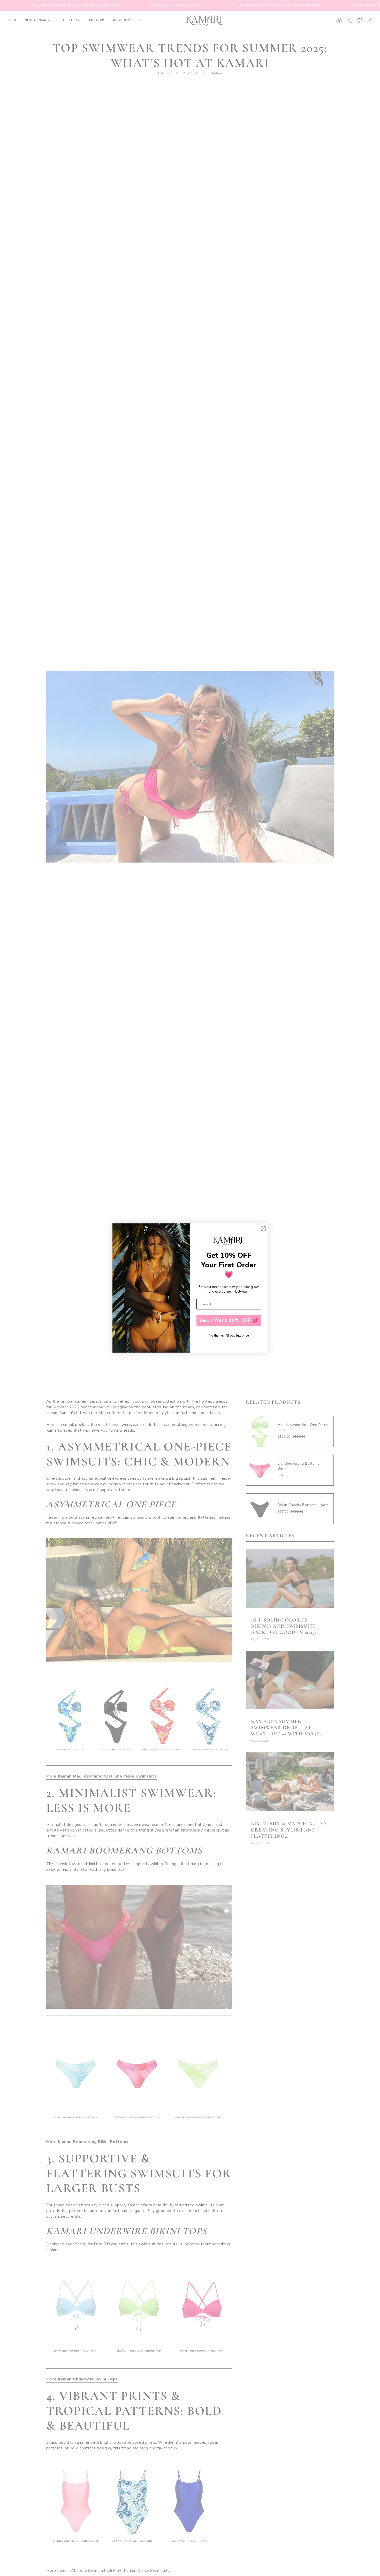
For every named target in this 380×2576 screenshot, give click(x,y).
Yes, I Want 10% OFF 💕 (229, 1320)
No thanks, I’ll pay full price (229, 1336)
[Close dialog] (263, 1229)
